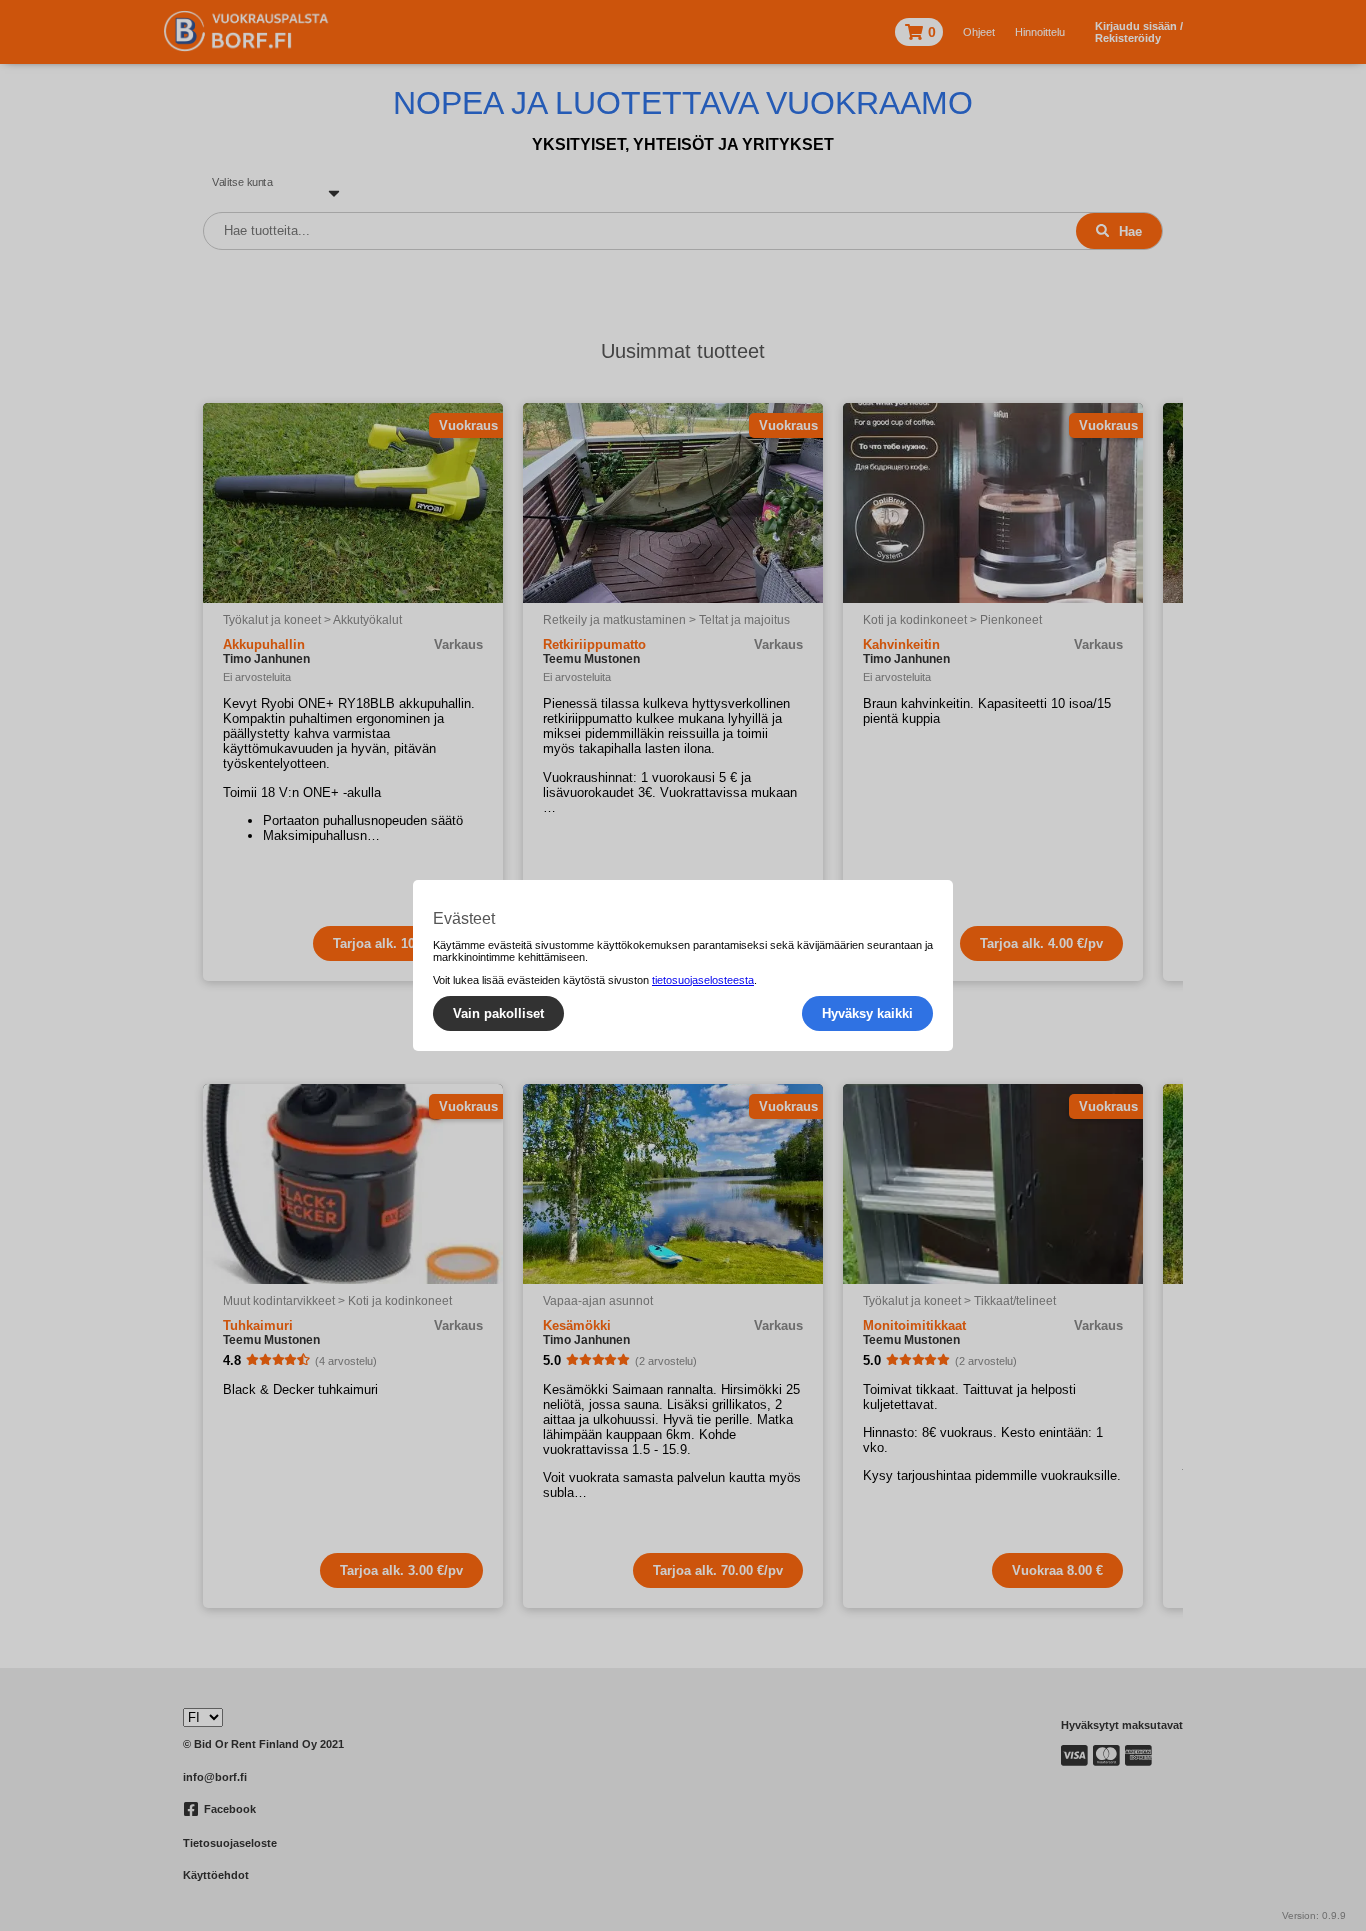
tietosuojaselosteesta (703, 980)
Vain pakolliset (498, 1013)
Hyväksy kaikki (867, 1013)
